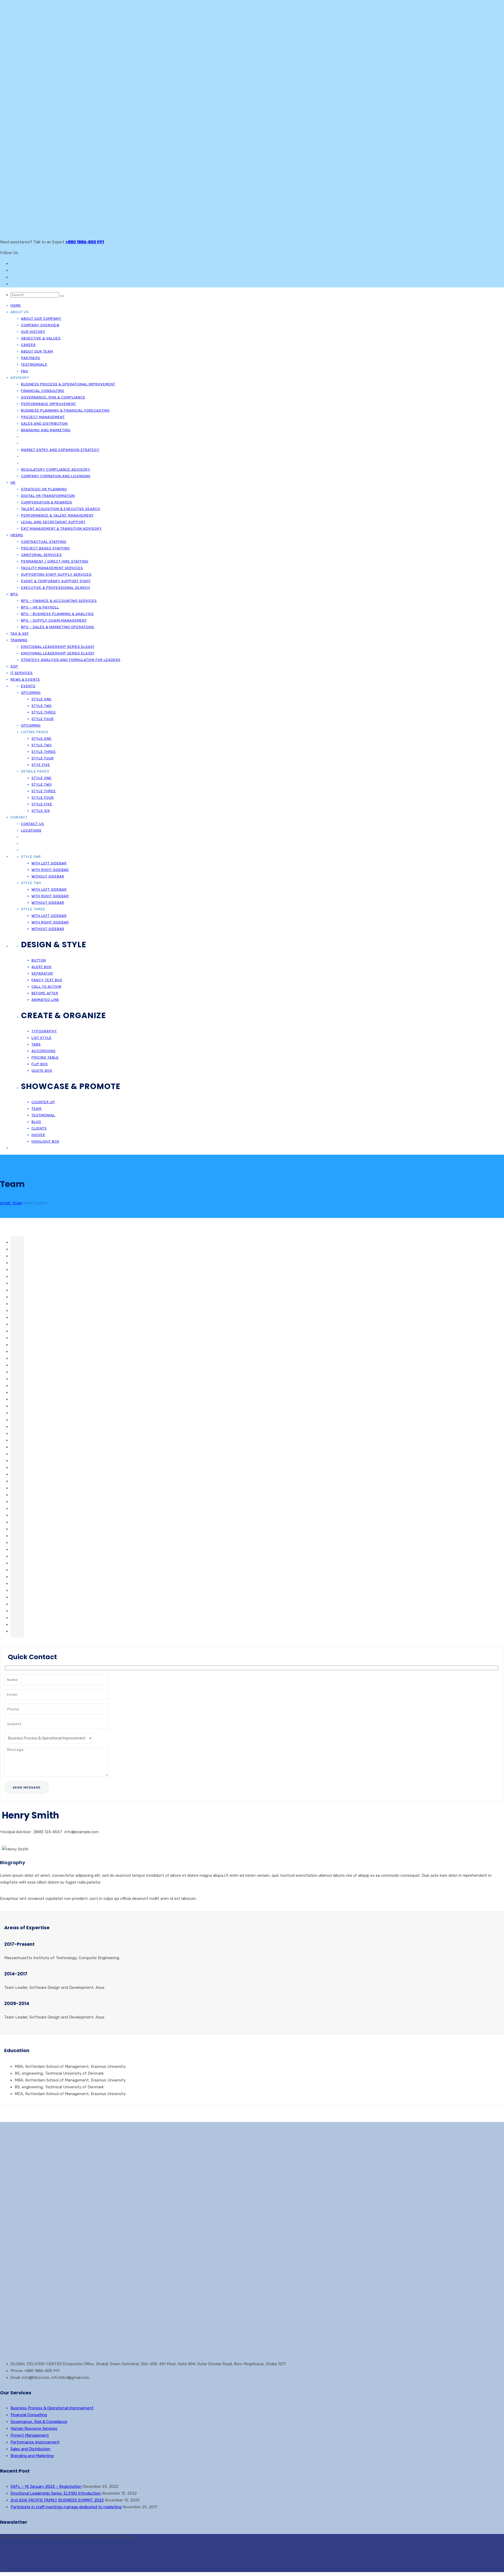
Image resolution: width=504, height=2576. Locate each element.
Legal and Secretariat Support (53, 522)
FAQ (25, 371)
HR (13, 483)
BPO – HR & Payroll (40, 607)
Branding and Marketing (46, 430)
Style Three (44, 712)
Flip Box (40, 1064)
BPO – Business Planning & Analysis (57, 614)
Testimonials (34, 364)
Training (19, 640)
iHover (38, 1135)
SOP (14, 666)
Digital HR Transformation (48, 496)
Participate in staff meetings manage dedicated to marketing (66, 2507)
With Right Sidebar (50, 870)
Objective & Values (41, 338)
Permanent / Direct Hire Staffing (55, 561)
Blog (36, 1122)
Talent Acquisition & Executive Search (61, 509)
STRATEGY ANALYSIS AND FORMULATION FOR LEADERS (71, 660)
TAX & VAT (20, 634)
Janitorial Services (41, 555)
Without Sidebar (48, 876)
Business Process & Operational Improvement (68, 384)
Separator (42, 973)
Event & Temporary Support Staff (56, 581)
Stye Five (41, 765)
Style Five (42, 804)
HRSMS (17, 535)
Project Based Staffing (45, 548)
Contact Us (33, 824)
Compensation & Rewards (47, 502)
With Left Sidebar (49, 863)
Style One (42, 699)
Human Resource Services (34, 2428)
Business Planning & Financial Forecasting (65, 410)
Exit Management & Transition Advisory (61, 529)
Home (16, 305)
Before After (45, 993)
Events (28, 686)
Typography (44, 1031)
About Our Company (41, 319)
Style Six (41, 811)
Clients (39, 1128)
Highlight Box (45, 1141)
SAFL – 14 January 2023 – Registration (46, 2486)
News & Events (25, 679)
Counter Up (43, 1102)
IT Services (22, 673)
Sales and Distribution (44, 424)
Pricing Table (45, 1057)
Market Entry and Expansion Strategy (60, 450)
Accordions (44, 1051)
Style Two (42, 706)
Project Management (43, 417)
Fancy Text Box (47, 980)
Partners (31, 358)
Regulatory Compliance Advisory (56, 469)
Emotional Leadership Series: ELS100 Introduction (56, 2493)
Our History (33, 332)
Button (39, 960)
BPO (14, 594)
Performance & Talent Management (57, 515)
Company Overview (40, 325)
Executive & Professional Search (56, 588)
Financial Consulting (43, 391)
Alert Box (41, 967)
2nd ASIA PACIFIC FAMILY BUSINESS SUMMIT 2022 (57, 2500)
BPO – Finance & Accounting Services (59, 601)
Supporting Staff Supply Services (56, 574)
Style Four (43, 719)
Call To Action (46, 987)
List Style (42, 1038)
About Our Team (37, 351)
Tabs (36, 1044)
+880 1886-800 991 (85, 242)
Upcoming (31, 693)
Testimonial (43, 1115)
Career (28, 345)
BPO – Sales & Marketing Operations (58, 627)
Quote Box (42, 1071)
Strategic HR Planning (44, 489)
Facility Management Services (52, 568)
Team (36, 1109)
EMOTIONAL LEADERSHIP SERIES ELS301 (58, 653)
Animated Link (45, 1000)
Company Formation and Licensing (56, 476)
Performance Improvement (49, 404)
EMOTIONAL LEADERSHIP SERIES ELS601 (58, 647)
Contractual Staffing (44, 542)
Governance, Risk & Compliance (53, 397)
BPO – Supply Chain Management (54, 620)
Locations (31, 830)
